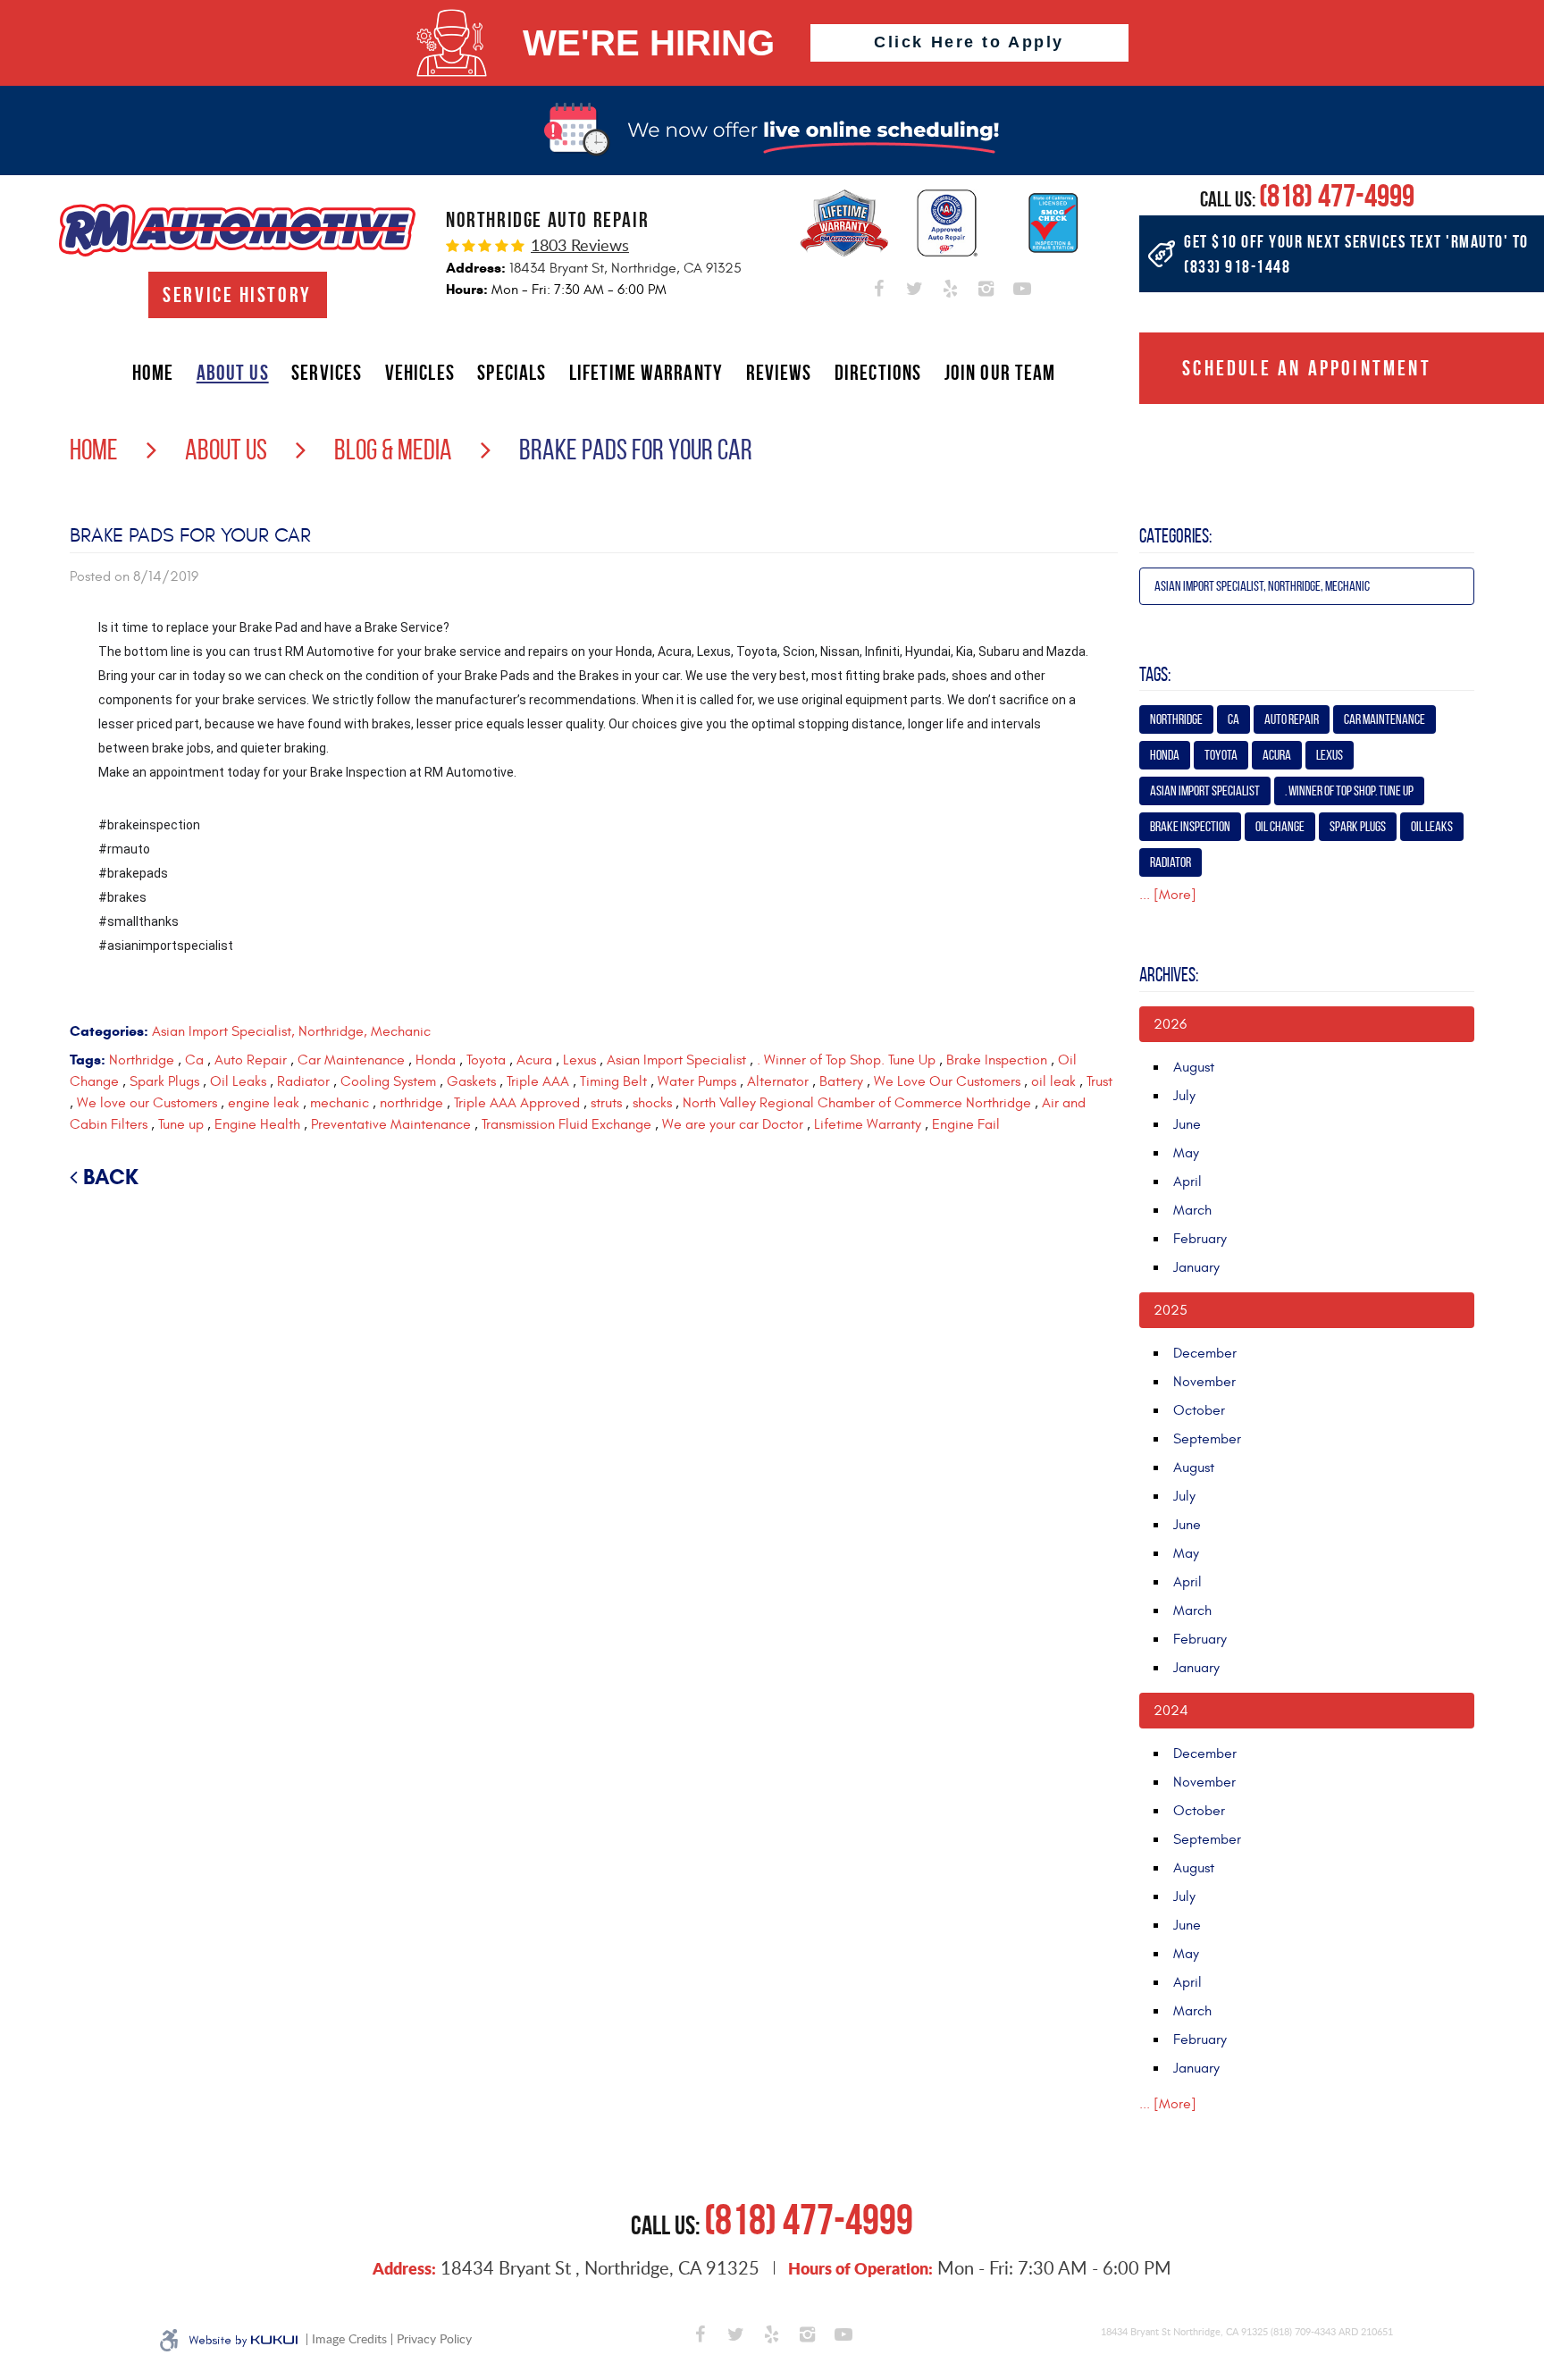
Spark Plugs (164, 1081)
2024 (1171, 1711)
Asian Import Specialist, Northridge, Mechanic (291, 1031)
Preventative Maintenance (391, 1124)
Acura (534, 1060)
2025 (1171, 1310)
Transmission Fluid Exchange (566, 1124)
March (1192, 1210)
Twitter (915, 285)
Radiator (303, 1081)
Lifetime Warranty (646, 373)
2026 (1170, 1024)
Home (153, 373)
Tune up (181, 1124)
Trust (1099, 1081)
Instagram (986, 285)
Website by (243, 2341)
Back (111, 1177)
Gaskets (471, 1081)
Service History (237, 295)
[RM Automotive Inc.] (237, 230)
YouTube (1022, 285)
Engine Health (257, 1124)
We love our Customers (147, 1103)
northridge (411, 1103)
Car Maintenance (351, 1060)
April (1187, 1182)
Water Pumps (697, 1081)
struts (606, 1103)
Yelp (951, 285)
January (1196, 1267)
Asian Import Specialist (676, 1060)
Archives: (1169, 974)
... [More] (1168, 895)
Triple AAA (538, 1081)
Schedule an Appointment (1307, 368)
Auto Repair (251, 1060)
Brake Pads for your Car (636, 450)
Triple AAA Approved (517, 1103)
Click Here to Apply (969, 42)
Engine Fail (966, 1124)
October (1199, 1410)
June (1187, 1124)
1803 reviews (580, 245)
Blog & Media (393, 450)
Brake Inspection (997, 1060)
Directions (878, 373)
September (1207, 1439)
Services (327, 373)
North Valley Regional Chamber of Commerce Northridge (857, 1103)
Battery (841, 1081)
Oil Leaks (238, 1081)
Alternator (778, 1081)
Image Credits (349, 2339)
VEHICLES (420, 373)
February (1200, 1239)
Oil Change (1280, 826)
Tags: (1155, 674)
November (1204, 1382)
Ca (194, 1060)
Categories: (1175, 535)
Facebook (879, 285)
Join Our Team (1000, 373)
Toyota (486, 1060)
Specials (512, 373)
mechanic (340, 1103)
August (1194, 1067)
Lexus (579, 1060)
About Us (233, 373)
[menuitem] (153, 373)
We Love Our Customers (947, 1081)
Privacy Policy (434, 2339)
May (1186, 1153)
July (1184, 1096)
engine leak (264, 1103)
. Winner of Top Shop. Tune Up (846, 1060)
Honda (436, 1060)
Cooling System (388, 1081)
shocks (652, 1103)
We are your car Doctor (733, 1124)
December (1205, 1353)
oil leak (1053, 1081)
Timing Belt (613, 1081)
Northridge (142, 1060)
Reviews (779, 373)
